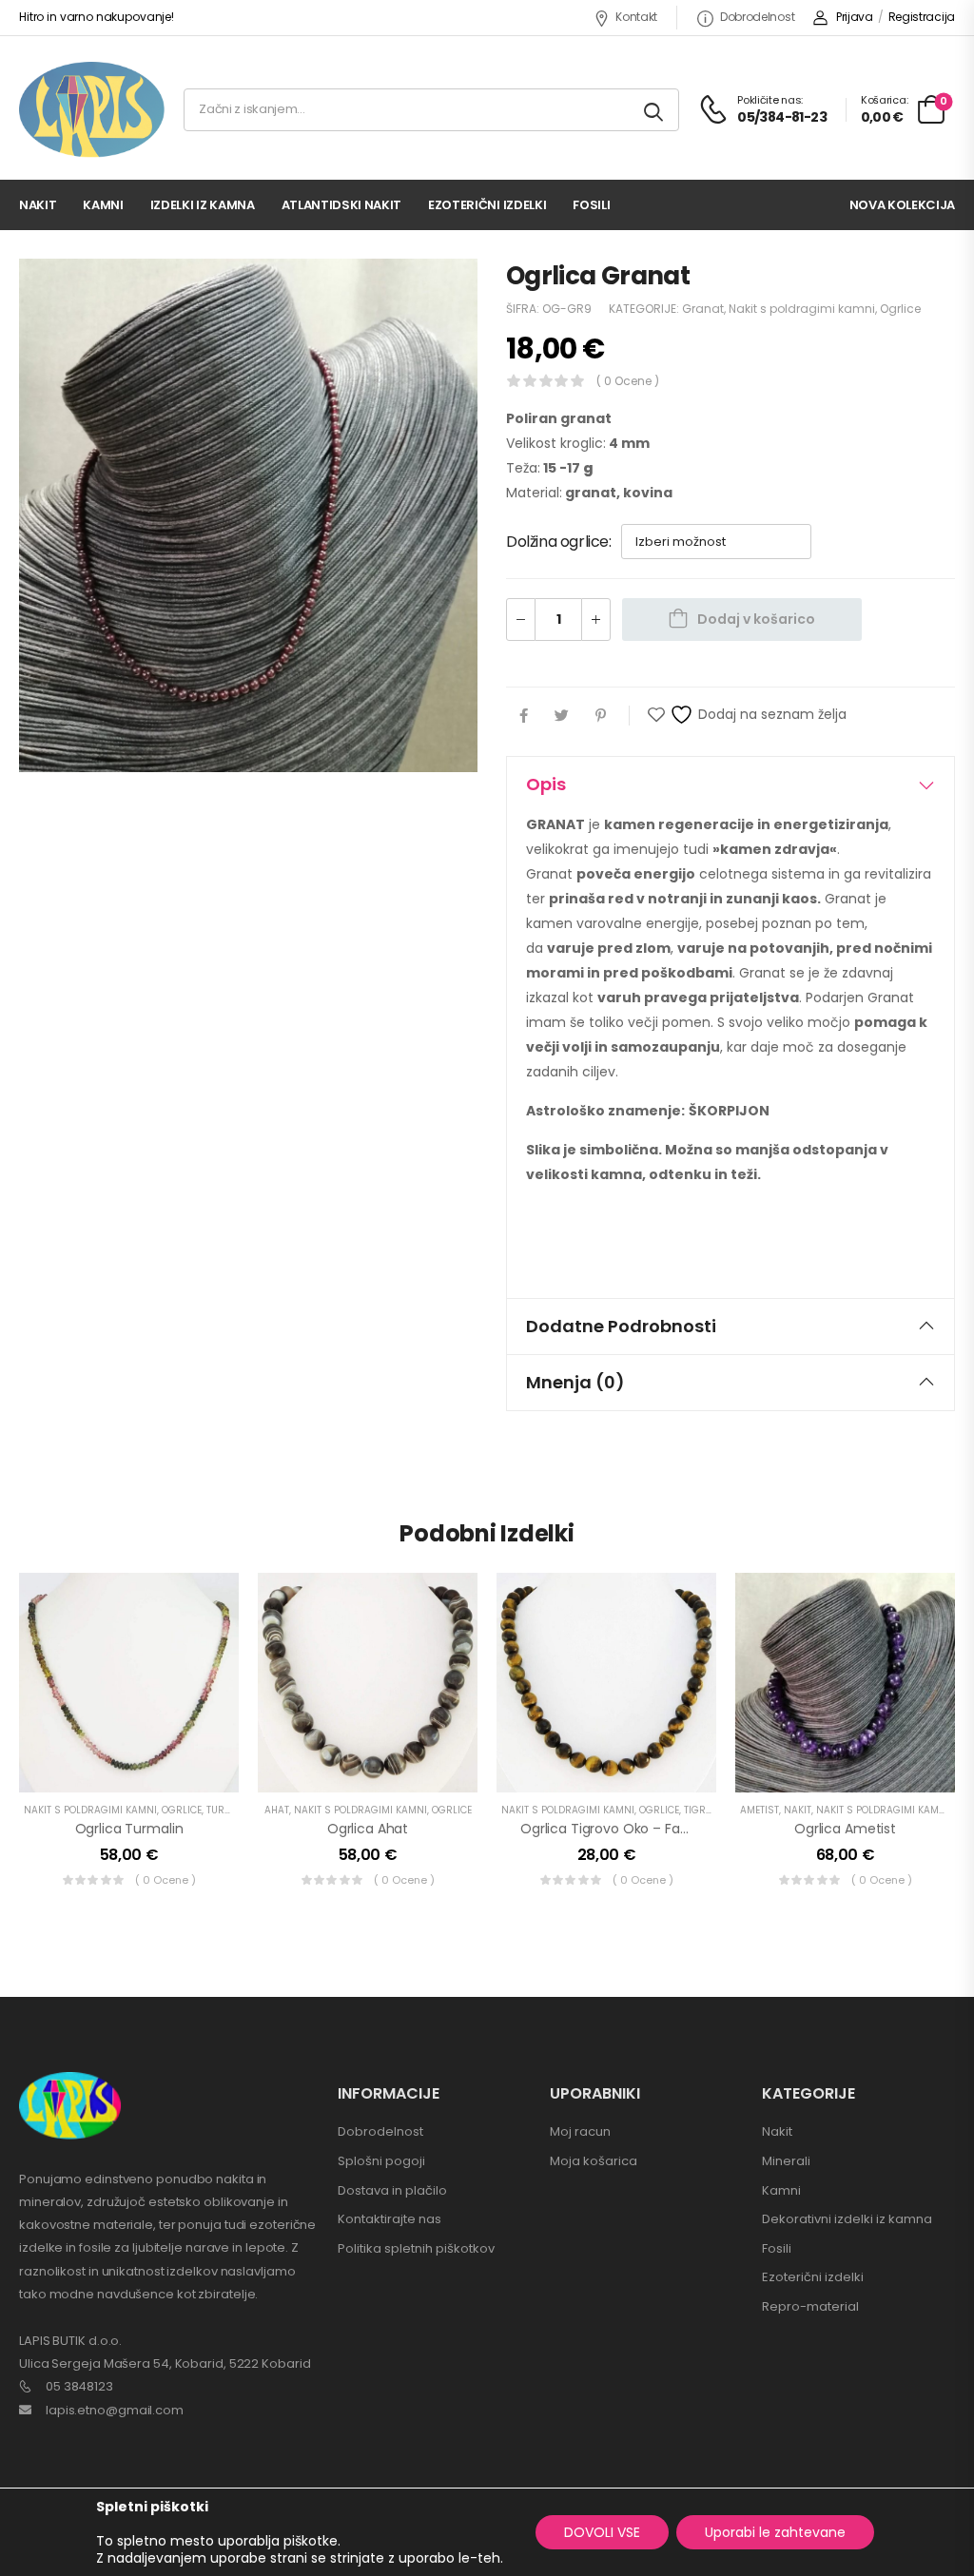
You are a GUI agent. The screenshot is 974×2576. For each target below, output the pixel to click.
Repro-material (810, 2306)
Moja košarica (594, 2161)
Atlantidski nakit (341, 205)
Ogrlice (900, 309)
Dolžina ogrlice (557, 542)
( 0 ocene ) (628, 381)
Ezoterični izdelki (487, 205)
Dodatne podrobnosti (621, 1326)
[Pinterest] (601, 716)
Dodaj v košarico (756, 619)
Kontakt (636, 17)
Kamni (103, 205)
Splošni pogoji (381, 2161)
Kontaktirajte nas (390, 2219)
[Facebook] (524, 716)
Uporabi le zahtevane (775, 2532)
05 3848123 (79, 2386)
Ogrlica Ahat (368, 1829)
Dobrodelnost (757, 17)
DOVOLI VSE (602, 2532)
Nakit (38, 205)
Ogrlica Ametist (845, 1829)
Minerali (786, 2161)
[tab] (730, 784)
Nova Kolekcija (902, 205)
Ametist (760, 1810)
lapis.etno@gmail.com (115, 2410)
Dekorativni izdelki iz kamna (847, 2219)
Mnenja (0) (575, 1382)
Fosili (591, 205)
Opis (546, 784)
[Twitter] (562, 716)
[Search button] (655, 110)
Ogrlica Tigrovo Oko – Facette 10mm (640, 1829)
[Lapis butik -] (92, 110)
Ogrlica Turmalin (129, 1829)
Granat (703, 309)
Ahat (277, 1810)
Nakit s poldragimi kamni (802, 309)
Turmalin (231, 1810)
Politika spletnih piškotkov (416, 2248)
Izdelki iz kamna (203, 205)
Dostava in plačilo (392, 2190)
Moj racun (580, 2131)
